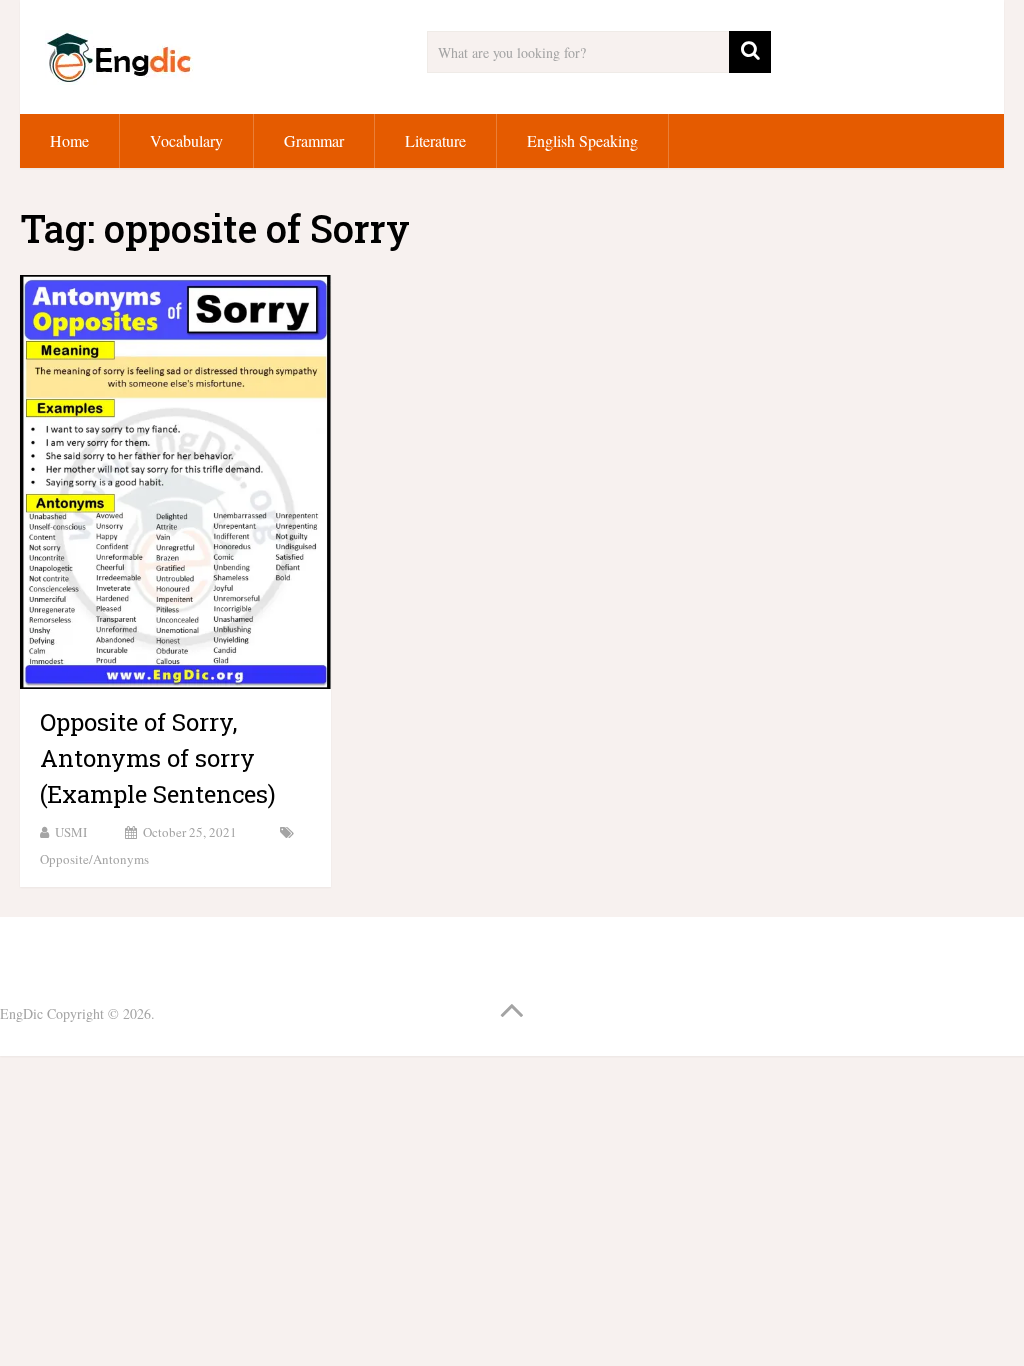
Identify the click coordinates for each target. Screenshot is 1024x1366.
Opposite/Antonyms (94, 859)
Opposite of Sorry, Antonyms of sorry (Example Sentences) (158, 758)
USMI (71, 832)
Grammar (314, 140)
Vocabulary (186, 140)
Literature (435, 140)
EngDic (21, 1013)
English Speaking (582, 140)
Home (69, 140)
